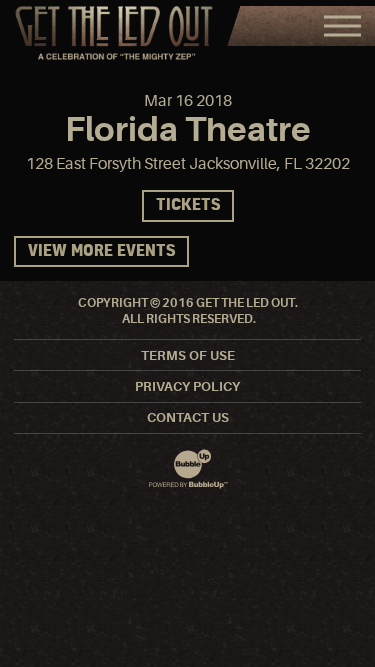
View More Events (101, 251)
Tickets (188, 205)
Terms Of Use (188, 355)
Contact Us (188, 417)
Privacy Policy (187, 386)
